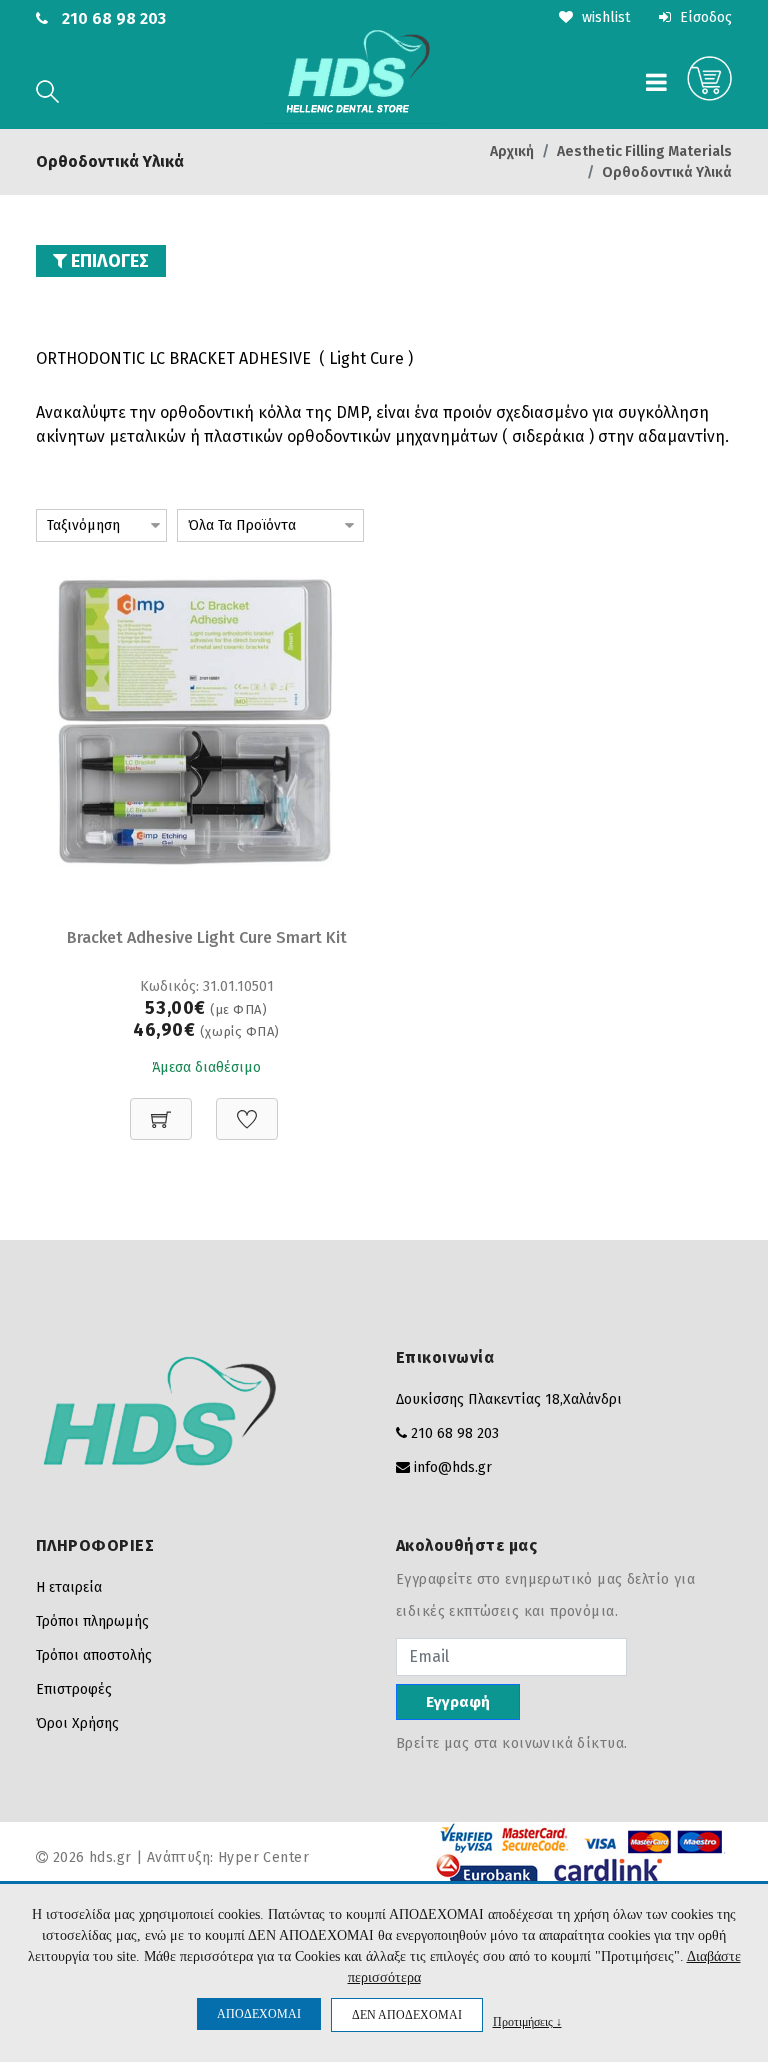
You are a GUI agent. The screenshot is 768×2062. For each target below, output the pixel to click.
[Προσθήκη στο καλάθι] (161, 1108)
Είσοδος (704, 17)
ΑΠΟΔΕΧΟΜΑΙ (259, 2014)
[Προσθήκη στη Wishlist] (247, 1108)
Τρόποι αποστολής (94, 1655)
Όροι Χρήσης (77, 1723)
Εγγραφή (458, 1702)
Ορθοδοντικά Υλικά (667, 172)
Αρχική (512, 151)
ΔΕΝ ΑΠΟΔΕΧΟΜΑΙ (407, 2015)
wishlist (604, 17)
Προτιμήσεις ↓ (527, 2021)
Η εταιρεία (69, 1587)
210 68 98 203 (114, 18)
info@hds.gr (453, 1467)
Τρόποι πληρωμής (92, 1621)
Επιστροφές (74, 1689)
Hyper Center (263, 1857)
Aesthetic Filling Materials (644, 151)
